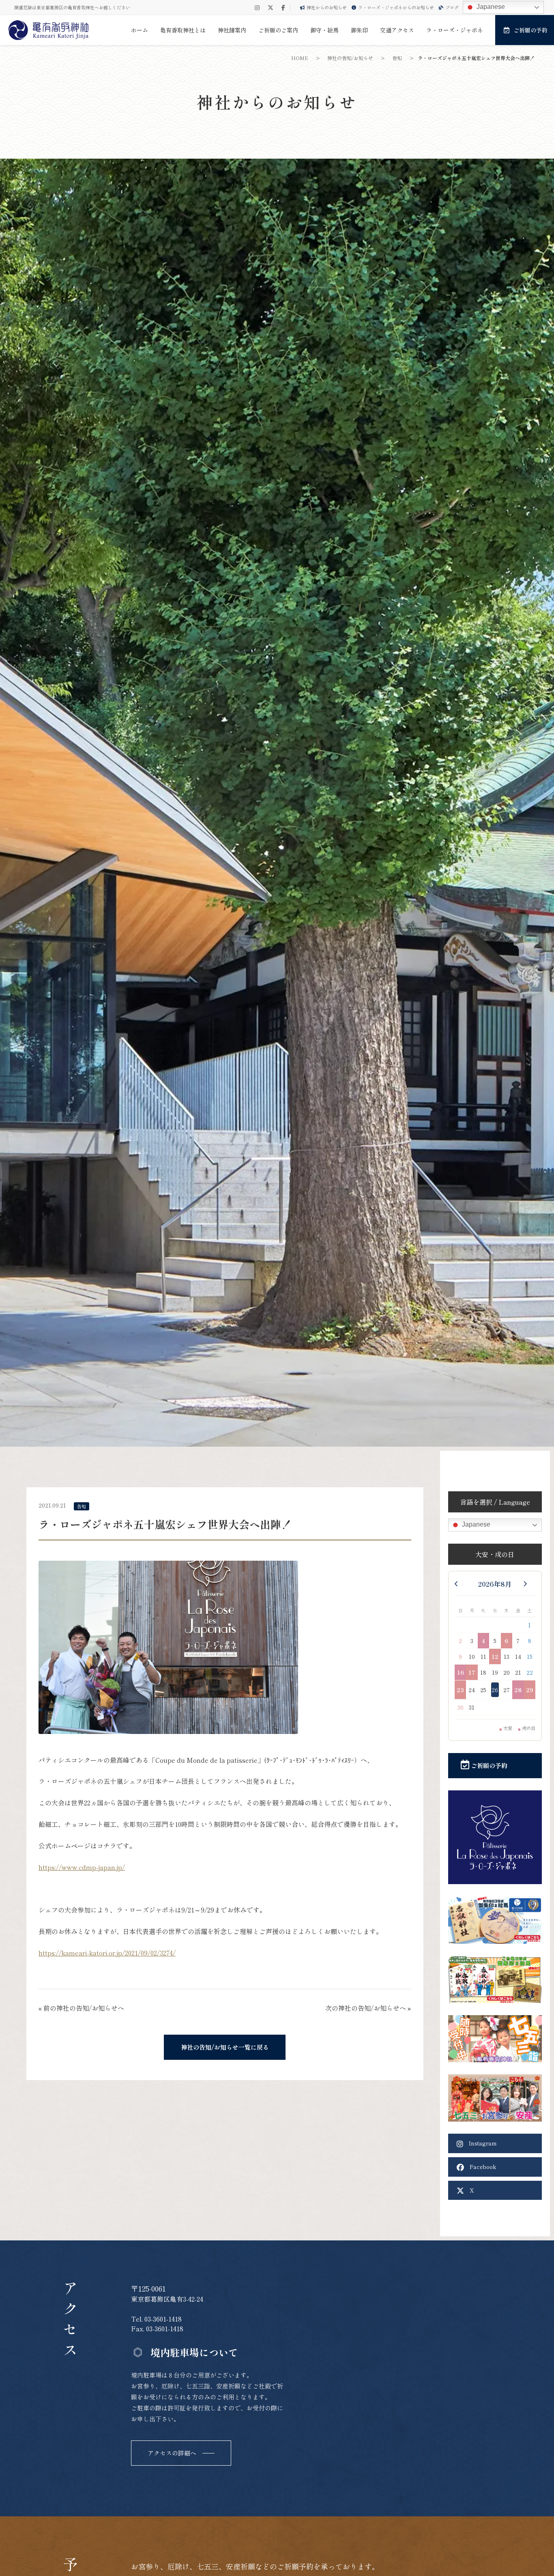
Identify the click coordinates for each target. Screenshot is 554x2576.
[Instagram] (257, 8)
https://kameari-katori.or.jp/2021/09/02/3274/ (107, 1953)
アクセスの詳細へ (172, 2453)
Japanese (490, 7)
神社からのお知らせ (327, 7)
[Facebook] (283, 8)
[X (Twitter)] (271, 8)
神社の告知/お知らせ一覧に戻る (225, 2047)
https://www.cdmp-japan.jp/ (82, 1867)
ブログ (452, 7)
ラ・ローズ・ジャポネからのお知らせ (396, 7)
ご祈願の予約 (488, 1765)
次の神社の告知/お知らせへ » (368, 2008)
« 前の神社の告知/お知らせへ (81, 2008)
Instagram (482, 2143)
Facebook (482, 2167)
